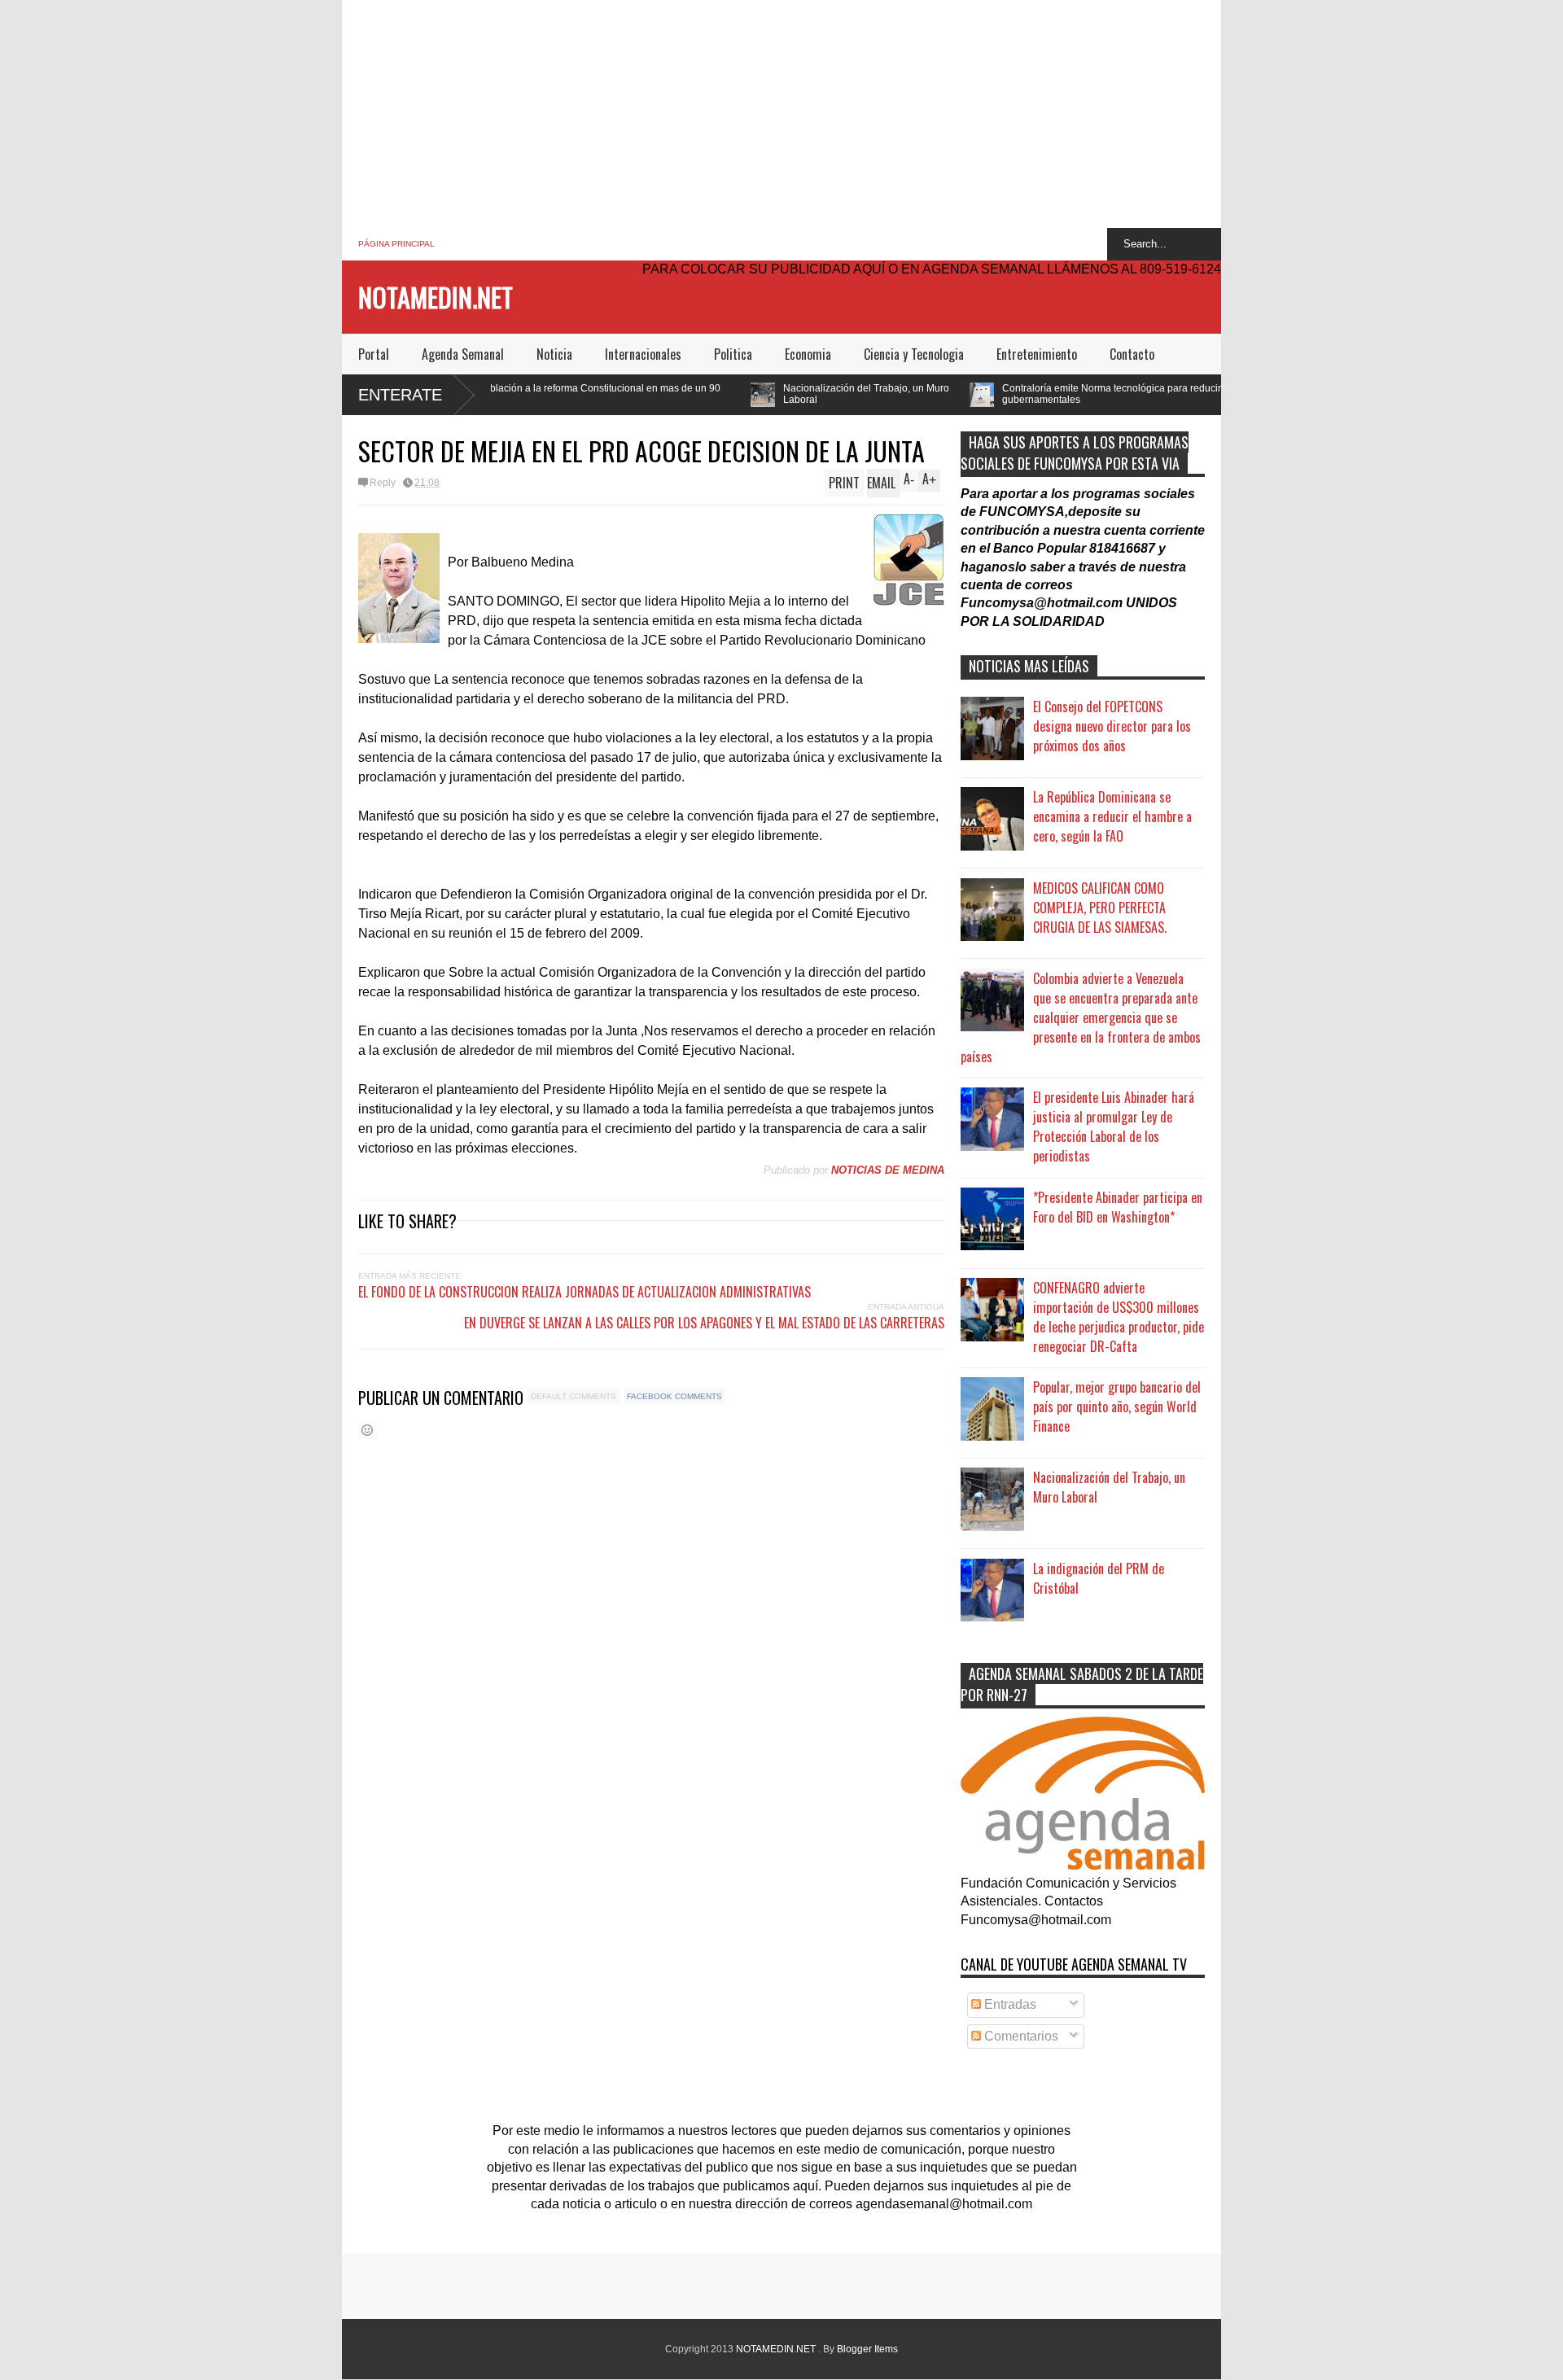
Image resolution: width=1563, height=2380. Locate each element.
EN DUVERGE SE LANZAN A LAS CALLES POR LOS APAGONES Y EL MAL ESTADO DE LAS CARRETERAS (704, 1323)
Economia (808, 354)
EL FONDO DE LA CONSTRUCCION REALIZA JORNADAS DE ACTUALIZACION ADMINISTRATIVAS (584, 1292)
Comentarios (1020, 2036)
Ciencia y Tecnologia (914, 354)
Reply (383, 483)
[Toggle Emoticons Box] (367, 1430)
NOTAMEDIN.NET (436, 297)
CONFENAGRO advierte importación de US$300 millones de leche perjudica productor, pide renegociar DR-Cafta (1119, 1317)
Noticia (554, 354)
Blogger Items (867, 2349)
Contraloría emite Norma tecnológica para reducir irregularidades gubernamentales (1018, 394)
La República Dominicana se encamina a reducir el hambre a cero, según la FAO (1112, 816)
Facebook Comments (674, 1396)
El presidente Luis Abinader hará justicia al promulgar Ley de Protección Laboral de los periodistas (1114, 1127)
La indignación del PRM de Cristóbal (1099, 1578)
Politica (733, 354)
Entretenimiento (1037, 354)
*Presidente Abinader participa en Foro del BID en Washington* (1118, 1207)
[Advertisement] (781, 114)
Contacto (1132, 354)
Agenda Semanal (463, 354)
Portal (374, 354)
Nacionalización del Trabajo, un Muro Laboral (738, 394)
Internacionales (643, 354)
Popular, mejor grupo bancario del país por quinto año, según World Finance (1117, 1407)
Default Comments (574, 1396)
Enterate (400, 395)
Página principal (396, 244)
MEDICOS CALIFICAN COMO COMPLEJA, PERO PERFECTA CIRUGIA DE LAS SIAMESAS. (1100, 908)
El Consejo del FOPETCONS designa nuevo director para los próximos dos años (1112, 726)
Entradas (1009, 2004)
